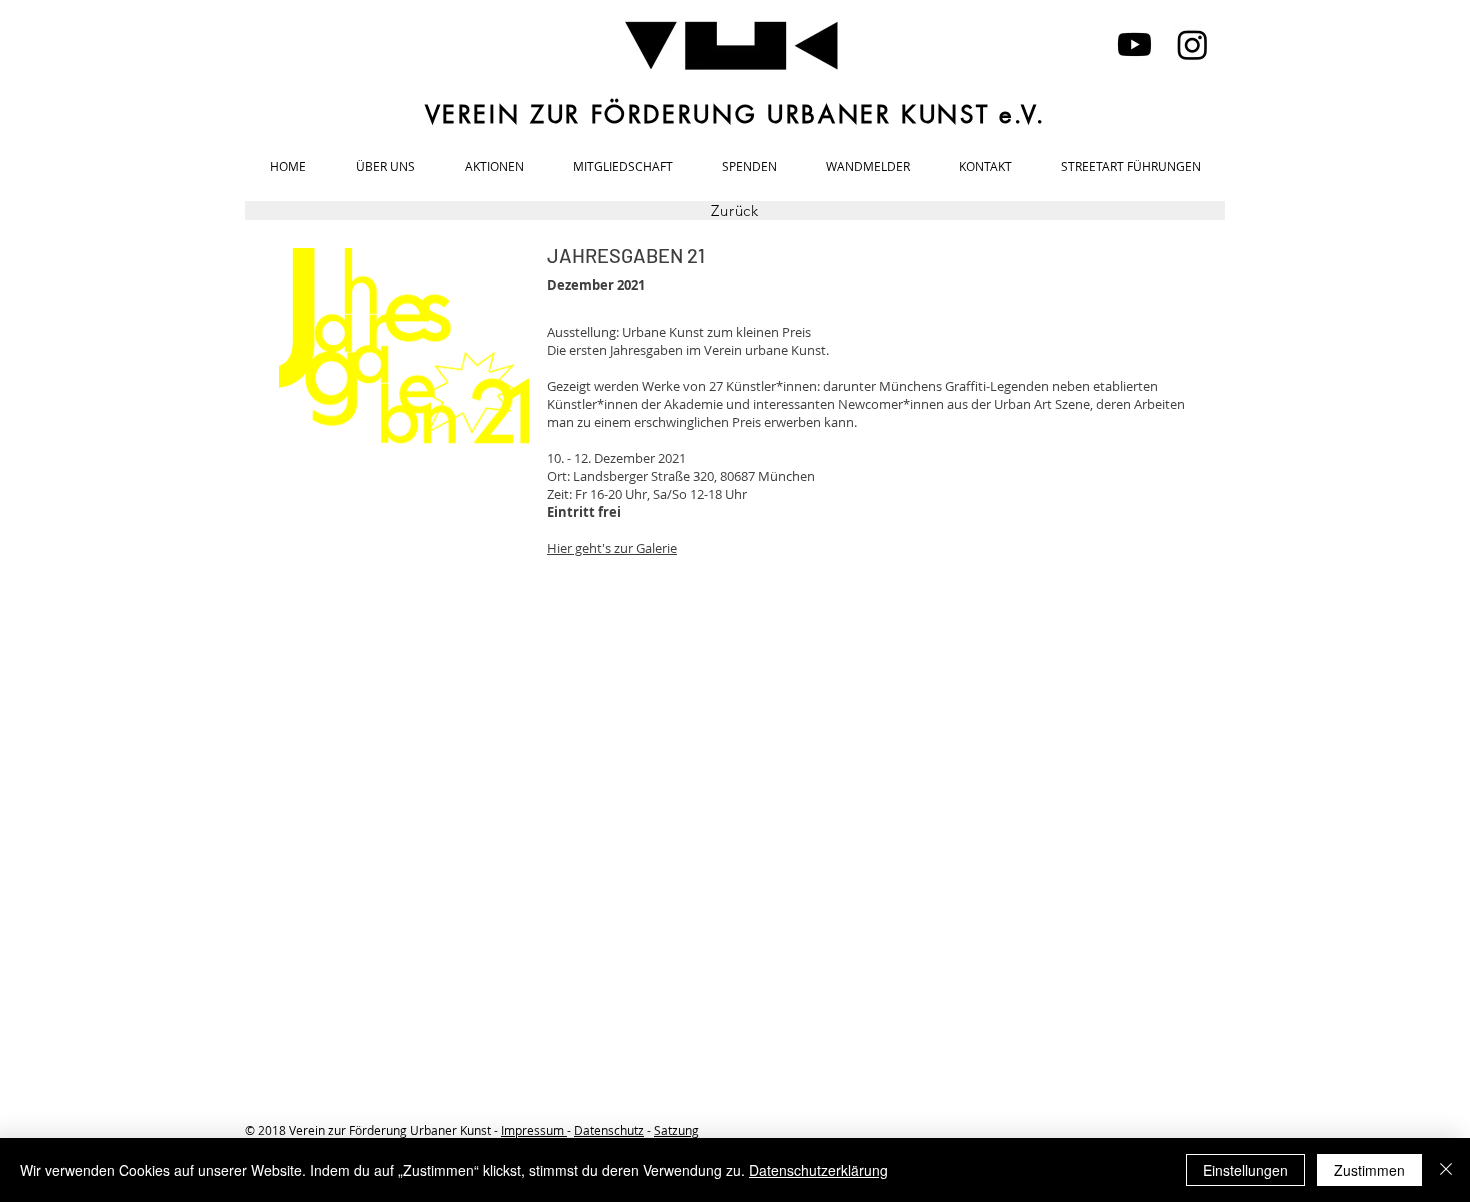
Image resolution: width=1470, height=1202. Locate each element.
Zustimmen (1369, 1170)
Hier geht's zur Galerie (612, 548)
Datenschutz (609, 1130)
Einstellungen (1245, 1170)
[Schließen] (1446, 1170)
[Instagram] (1192, 44)
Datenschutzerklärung (818, 1170)
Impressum (534, 1130)
